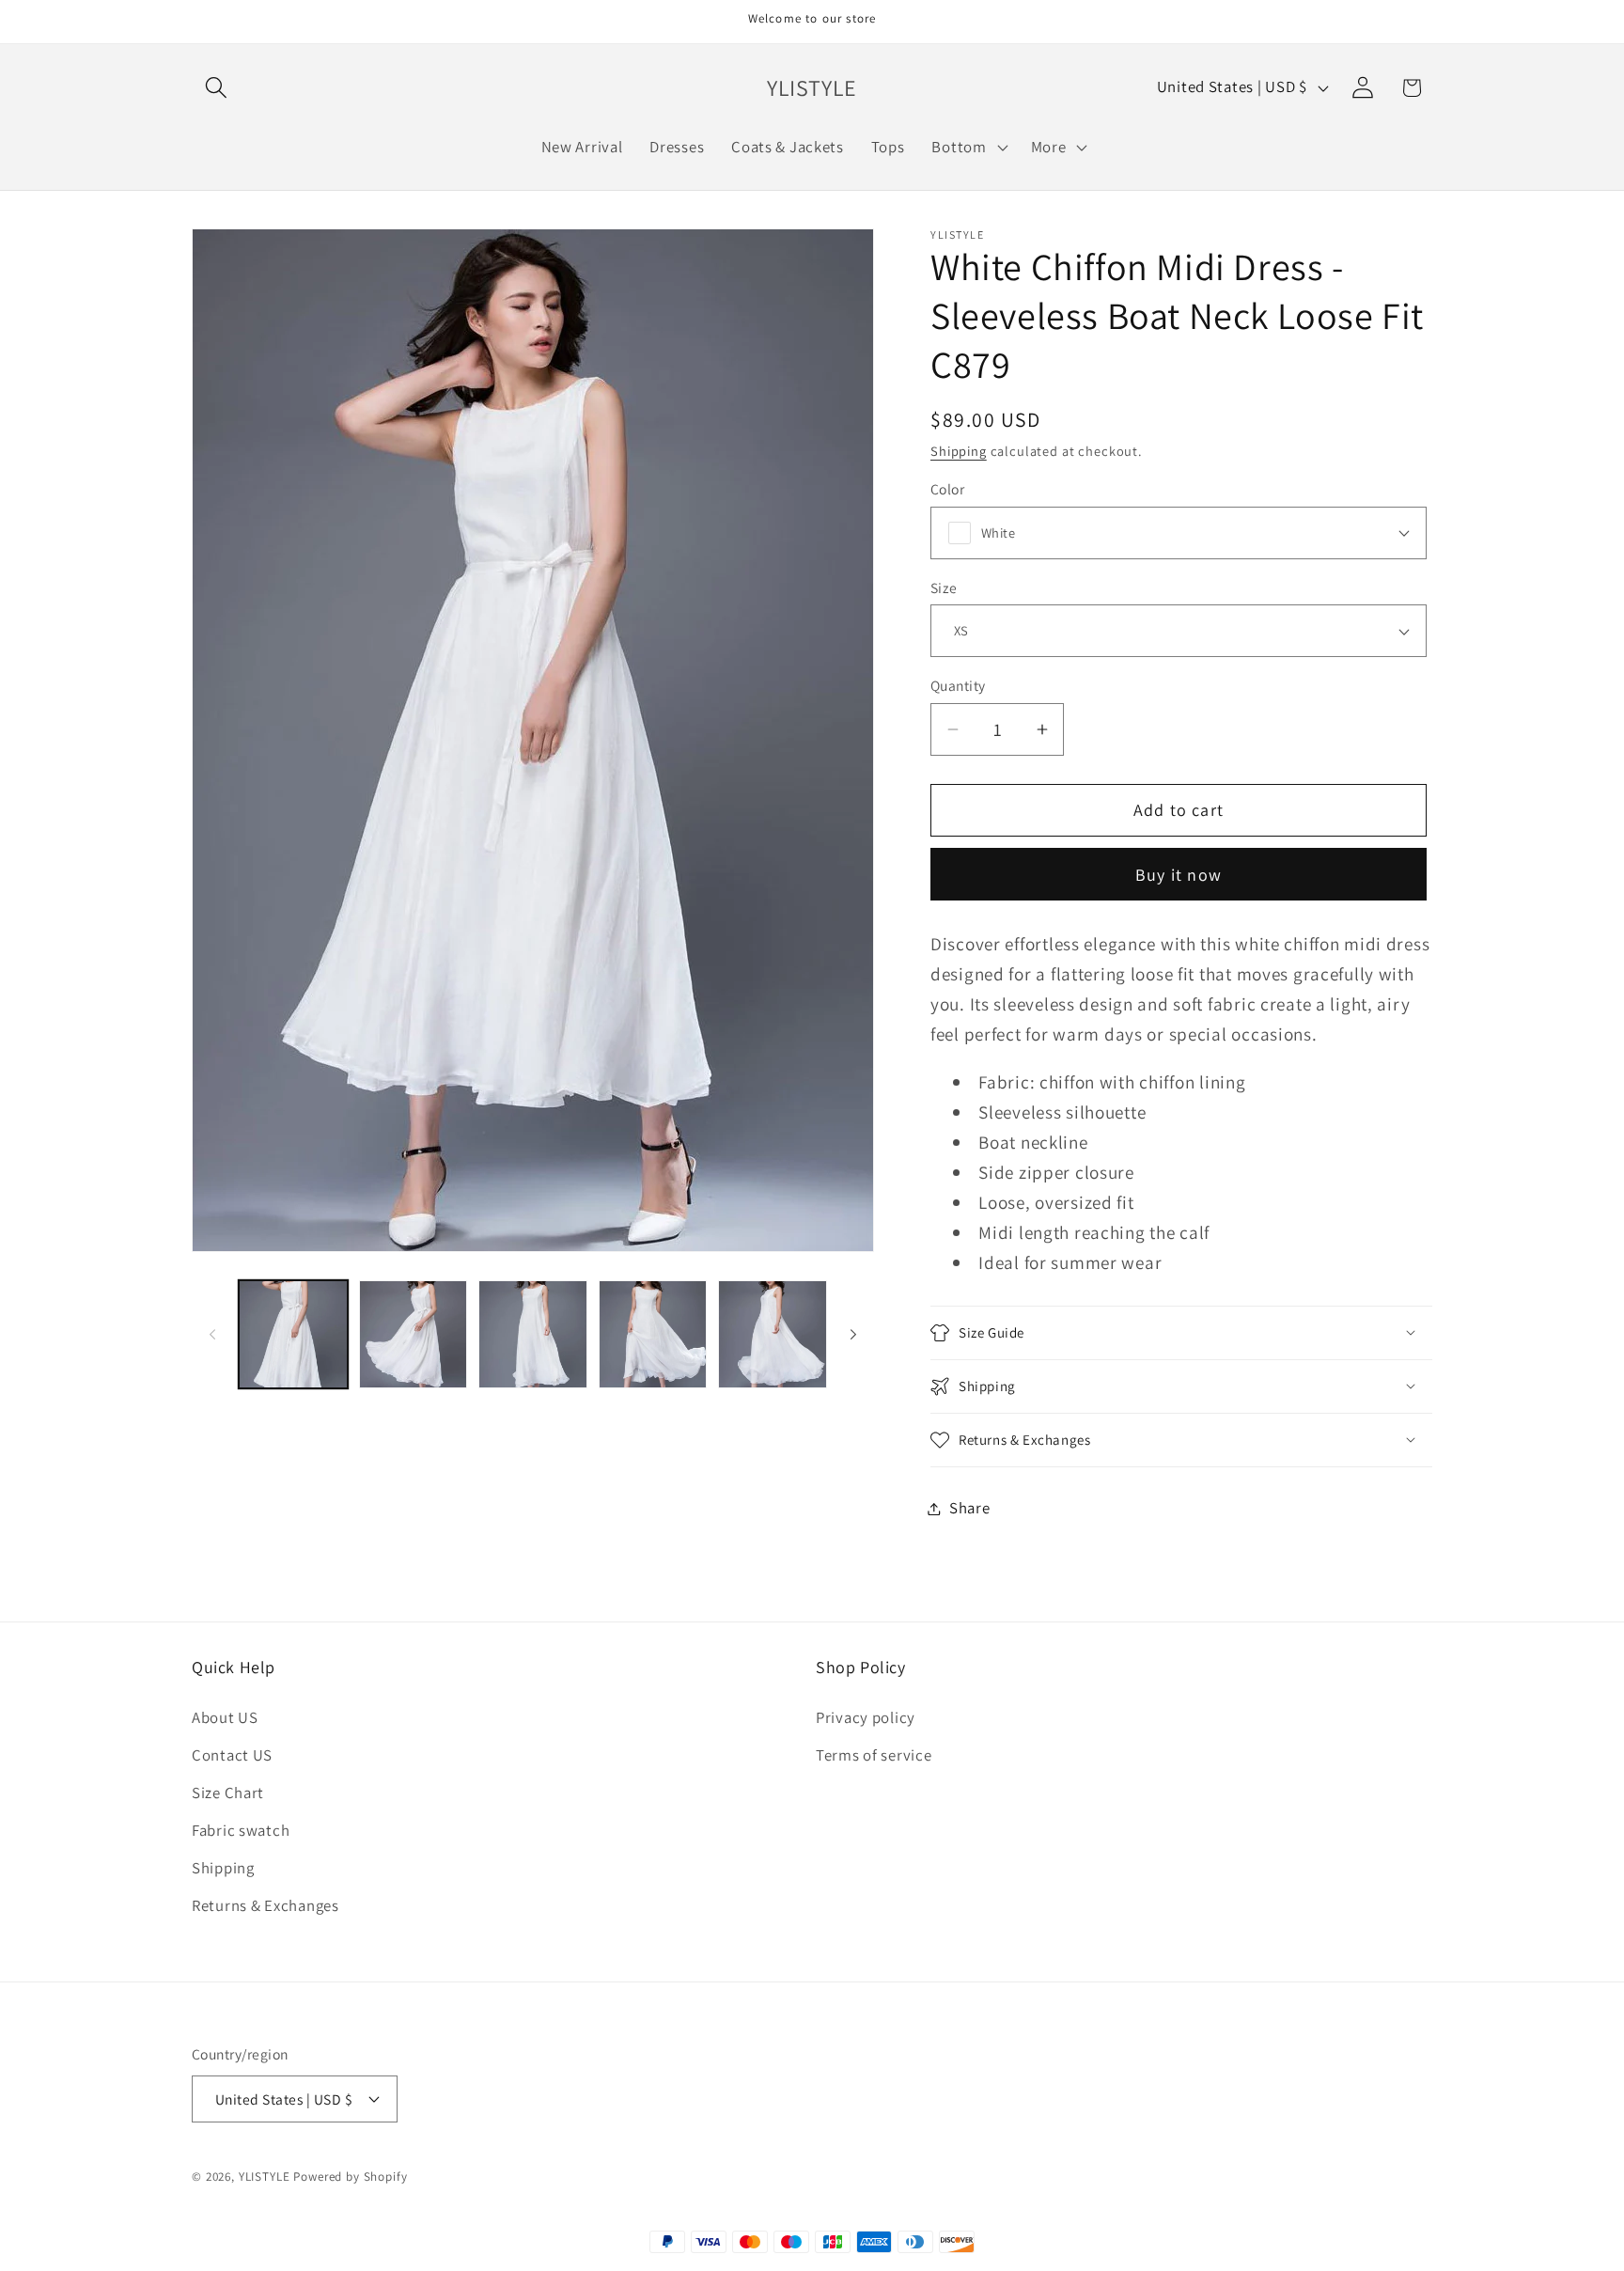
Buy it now (1179, 875)
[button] (217, 88)
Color (947, 489)
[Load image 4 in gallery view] (653, 1335)
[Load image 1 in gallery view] (293, 1335)
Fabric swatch (241, 1830)
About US (225, 1717)
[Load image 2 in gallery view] (414, 1335)
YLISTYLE (265, 2177)
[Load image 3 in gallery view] (533, 1335)
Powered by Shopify (350, 2177)
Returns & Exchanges (265, 1905)
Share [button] (970, 1508)
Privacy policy (866, 1717)
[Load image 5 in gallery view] (773, 1335)
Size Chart (228, 1793)
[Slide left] (212, 1335)
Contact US (232, 1755)
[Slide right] (853, 1335)
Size (944, 587)
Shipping (959, 451)
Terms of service (874, 1755)
